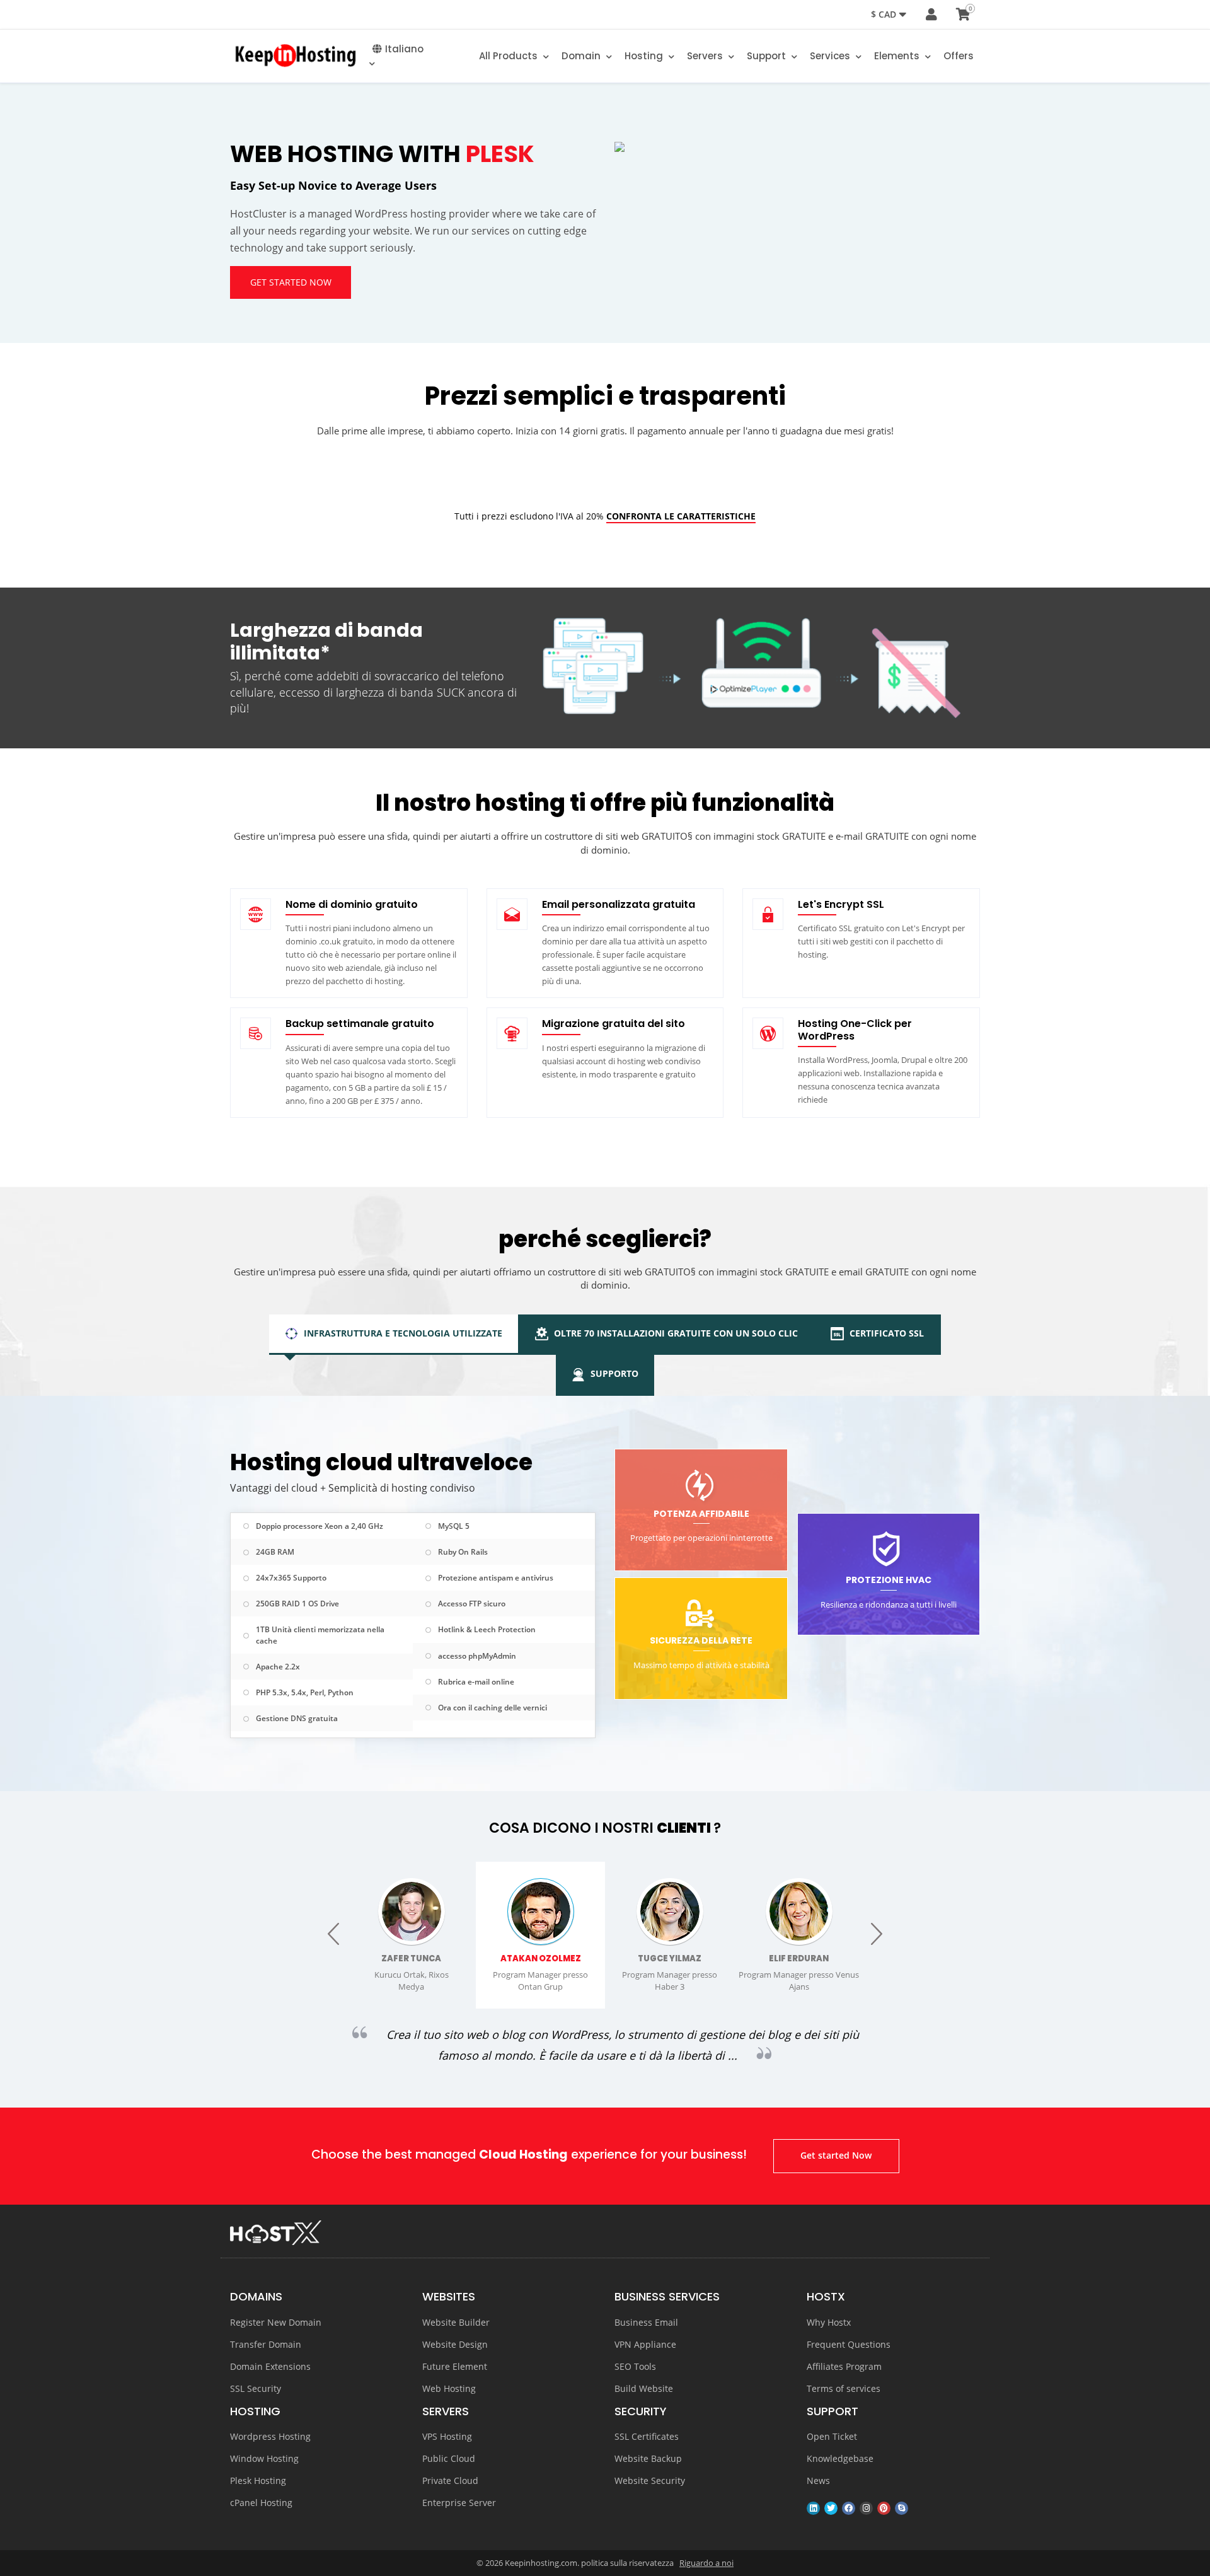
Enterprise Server (459, 2503)
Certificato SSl (885, 1333)
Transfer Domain (266, 2344)
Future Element (455, 2366)
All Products (510, 56)
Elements (898, 56)
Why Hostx (829, 2322)
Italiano (404, 49)
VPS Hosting (447, 2436)
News (818, 2480)
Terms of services (844, 2388)
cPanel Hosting (261, 2503)
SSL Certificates (647, 2436)
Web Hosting (449, 2388)
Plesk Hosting (258, 2480)
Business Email (646, 2322)
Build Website (644, 2388)
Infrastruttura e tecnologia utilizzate (402, 1333)
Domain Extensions (270, 2366)
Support (768, 56)
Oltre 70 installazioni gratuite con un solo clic (675, 1333)
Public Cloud (449, 2458)
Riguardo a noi (706, 2563)
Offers (959, 56)
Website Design (455, 2344)
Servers (706, 56)
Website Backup (648, 2458)
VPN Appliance (645, 2344)
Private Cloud (450, 2480)
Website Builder (456, 2322)
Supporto (613, 1373)
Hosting (645, 56)
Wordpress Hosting (270, 2436)
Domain (582, 56)
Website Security (650, 2480)
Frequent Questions (849, 2344)
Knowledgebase (840, 2458)
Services (831, 56)
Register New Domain (276, 2322)
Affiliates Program (844, 2366)
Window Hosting (264, 2458)
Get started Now (291, 282)
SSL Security (256, 2388)
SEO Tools (635, 2366)
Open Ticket (832, 2436)
